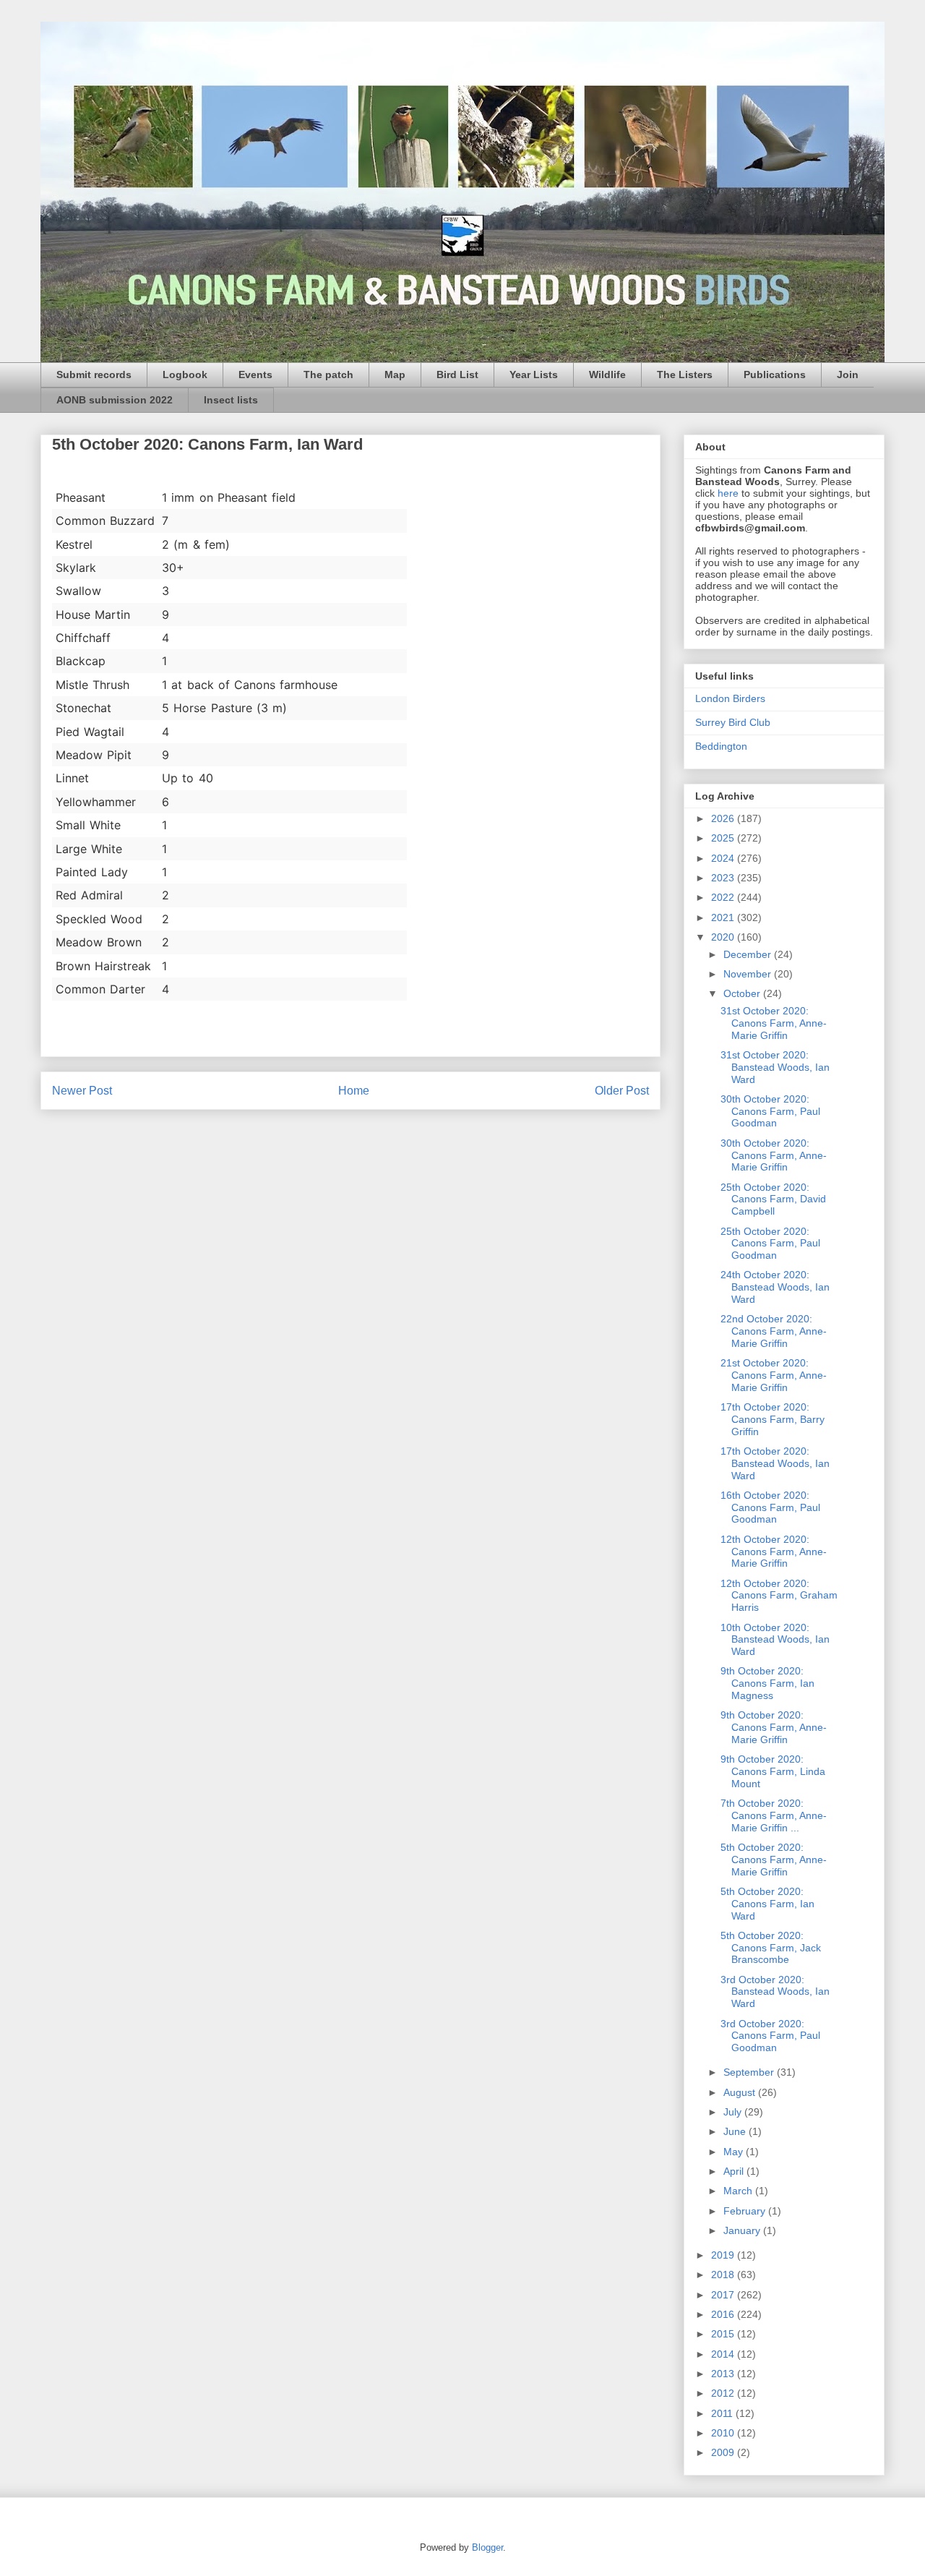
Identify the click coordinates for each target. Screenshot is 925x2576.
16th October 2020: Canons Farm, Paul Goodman (770, 1507)
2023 (724, 878)
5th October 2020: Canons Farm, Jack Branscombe (771, 1948)
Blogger (487, 2547)
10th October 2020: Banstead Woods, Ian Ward (775, 1640)
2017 (724, 2295)
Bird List (457, 375)
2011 (723, 2413)
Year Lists (534, 375)
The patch (328, 375)
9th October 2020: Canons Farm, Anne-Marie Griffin (774, 1727)
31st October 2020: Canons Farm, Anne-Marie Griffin (774, 1023)
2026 (724, 818)
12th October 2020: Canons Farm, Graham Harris (779, 1596)
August (741, 2092)
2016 (724, 2314)
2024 (724, 858)
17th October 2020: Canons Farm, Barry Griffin (773, 1419)
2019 (724, 2255)
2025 (724, 838)
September (750, 2072)
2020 (724, 937)
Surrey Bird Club (733, 722)
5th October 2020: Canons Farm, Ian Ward (767, 1904)
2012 (724, 2393)
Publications (775, 375)
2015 (724, 2334)
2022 (724, 897)
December (749, 954)
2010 (724, 2433)
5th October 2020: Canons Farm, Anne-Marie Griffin (774, 1860)
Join (848, 375)
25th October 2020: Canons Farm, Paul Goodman (770, 1244)
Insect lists (231, 400)
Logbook (185, 375)
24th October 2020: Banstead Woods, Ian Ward (775, 1287)
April (735, 2171)
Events (255, 375)
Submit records (94, 375)
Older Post (622, 1091)
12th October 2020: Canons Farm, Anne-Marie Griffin (774, 1552)
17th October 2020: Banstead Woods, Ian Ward (775, 1463)
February (746, 2211)
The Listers (685, 375)
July (734, 2112)
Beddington (721, 746)
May (735, 2152)
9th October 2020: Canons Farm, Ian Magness (767, 1683)
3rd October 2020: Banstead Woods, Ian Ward (775, 1992)
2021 (724, 917)
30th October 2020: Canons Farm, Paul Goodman (770, 1111)
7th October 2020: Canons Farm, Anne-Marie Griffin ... (774, 1815)
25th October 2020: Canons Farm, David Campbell (773, 1199)
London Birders (730, 698)
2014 (724, 2354)
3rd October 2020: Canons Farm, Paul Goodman (770, 2036)
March (739, 2191)
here (728, 493)
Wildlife (607, 375)
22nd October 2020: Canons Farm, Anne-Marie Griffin (774, 1331)
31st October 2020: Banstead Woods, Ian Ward (775, 1067)
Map (395, 375)
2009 (724, 2452)
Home (354, 1091)
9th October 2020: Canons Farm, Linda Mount (773, 1771)
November (749, 974)
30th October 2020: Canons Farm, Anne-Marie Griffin (774, 1155)
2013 (724, 2374)
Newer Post (82, 1091)
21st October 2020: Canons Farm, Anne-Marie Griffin (774, 1375)
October (743, 993)
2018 (724, 2275)
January (743, 2230)
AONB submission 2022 (115, 400)
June (736, 2131)
